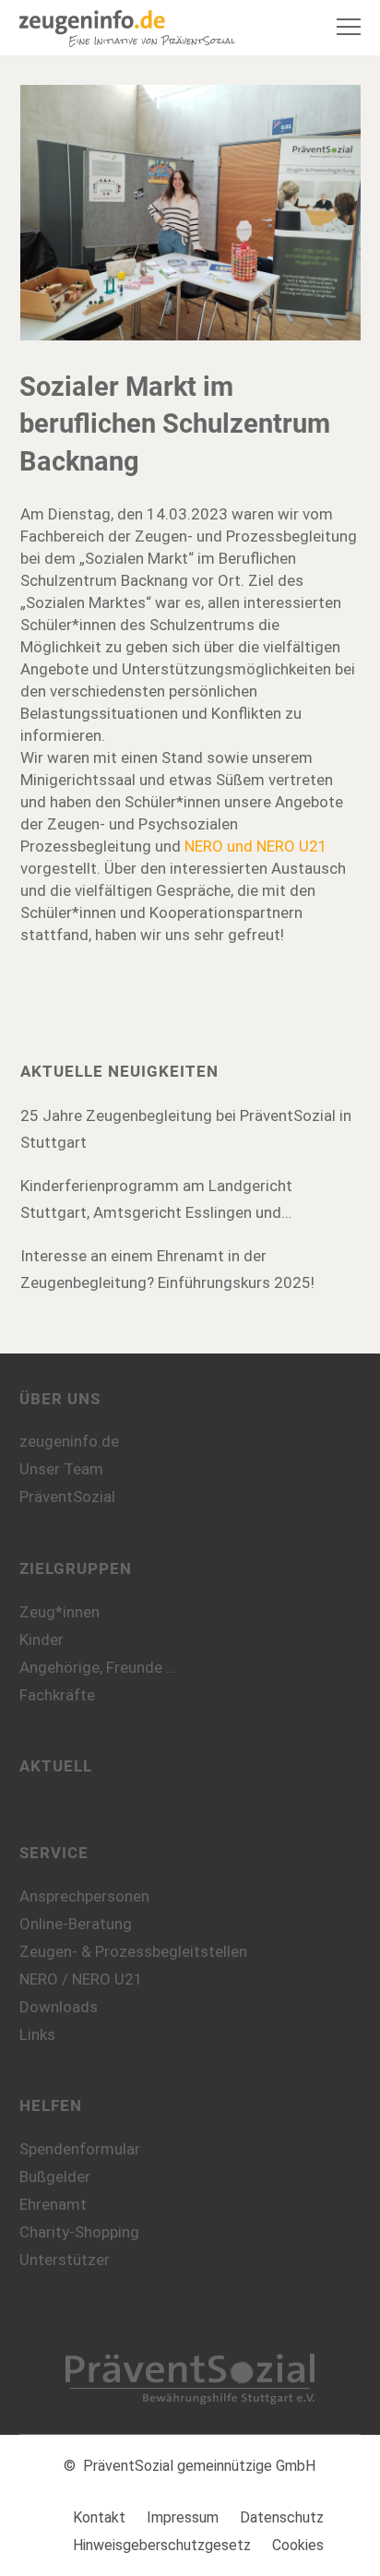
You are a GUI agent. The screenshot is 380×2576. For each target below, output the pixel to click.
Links (37, 2034)
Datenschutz (282, 2517)
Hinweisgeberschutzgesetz (162, 2545)
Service (54, 1853)
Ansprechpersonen (84, 1896)
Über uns (60, 1399)
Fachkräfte (57, 1695)
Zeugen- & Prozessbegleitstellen (133, 1951)
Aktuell (56, 1766)
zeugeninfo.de (69, 1441)
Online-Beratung (76, 1924)
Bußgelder (55, 2176)
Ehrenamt (53, 2204)
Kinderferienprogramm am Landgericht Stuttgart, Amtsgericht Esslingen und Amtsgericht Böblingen (156, 1201)
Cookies (298, 2545)
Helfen (51, 2105)
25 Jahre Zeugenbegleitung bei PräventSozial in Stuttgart (186, 1129)
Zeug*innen (59, 1612)
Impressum (183, 2517)
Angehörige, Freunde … (98, 1667)
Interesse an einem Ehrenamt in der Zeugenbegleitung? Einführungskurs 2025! (167, 1269)
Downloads (59, 2007)
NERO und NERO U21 (256, 846)
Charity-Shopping (79, 2232)
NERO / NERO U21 (81, 1979)
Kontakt (99, 2517)
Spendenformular (80, 2149)
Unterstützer (65, 2260)
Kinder (42, 1640)
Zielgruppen (76, 1568)
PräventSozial (67, 1497)
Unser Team (61, 1469)
